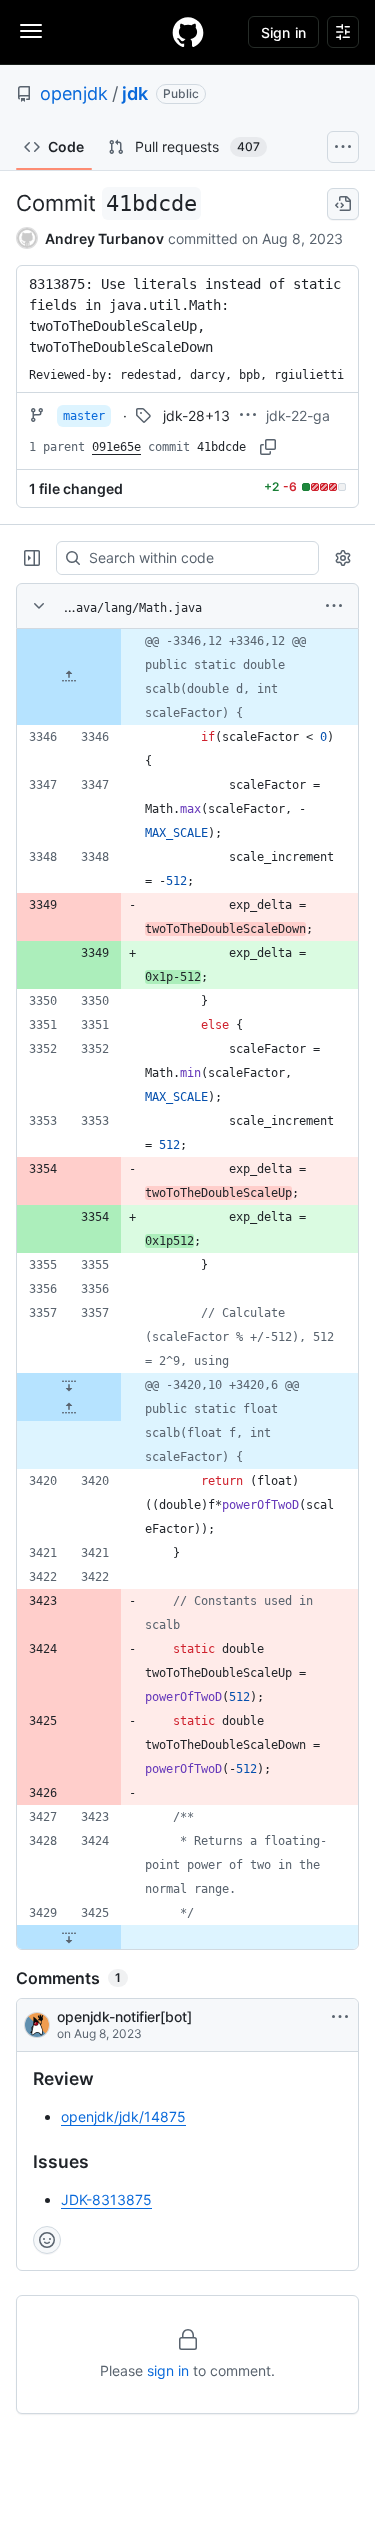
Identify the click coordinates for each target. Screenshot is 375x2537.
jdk (135, 93)
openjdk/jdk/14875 (123, 2116)
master (84, 416)
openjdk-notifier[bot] (124, 2016)
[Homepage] (188, 32)
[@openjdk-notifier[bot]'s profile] (37, 2025)
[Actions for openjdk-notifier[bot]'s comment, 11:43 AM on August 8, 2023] (340, 2017)
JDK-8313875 (106, 2199)
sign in (168, 2370)
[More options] (334, 606)
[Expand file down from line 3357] (69, 1385)
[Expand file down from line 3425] (69, 1937)
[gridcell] (187, 677)
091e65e (116, 447)
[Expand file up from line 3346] (69, 677)
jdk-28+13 (196, 415)
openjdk (74, 93)
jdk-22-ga (298, 415)
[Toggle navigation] (31, 31)
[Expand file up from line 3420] (69, 1409)
